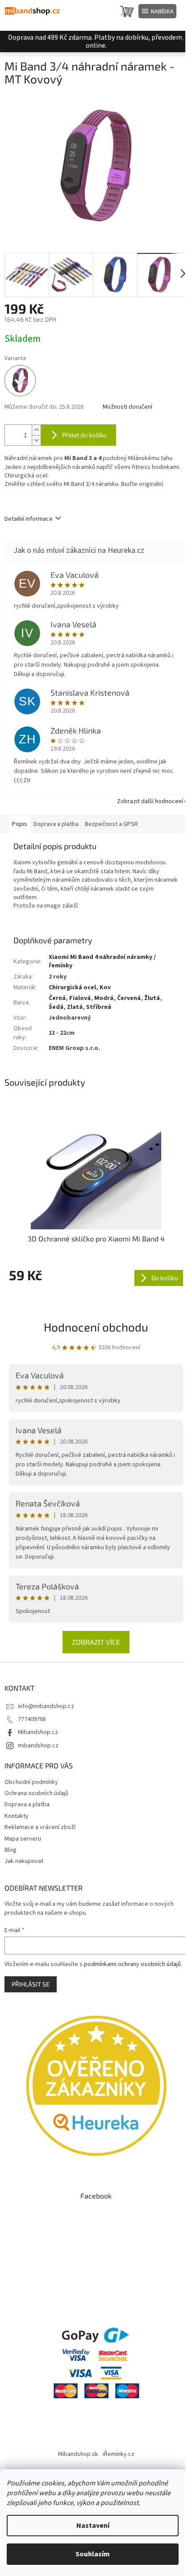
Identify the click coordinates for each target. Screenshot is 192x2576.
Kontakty (17, 1816)
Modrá (104, 998)
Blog (10, 1850)
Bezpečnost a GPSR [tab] (111, 824)
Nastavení (93, 2526)
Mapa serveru (23, 1839)
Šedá (56, 1007)
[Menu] (157, 11)
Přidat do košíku (84, 435)
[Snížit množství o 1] (36, 440)
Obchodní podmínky (31, 1782)
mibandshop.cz (38, 1746)
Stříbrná (99, 1007)
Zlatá (75, 1007)
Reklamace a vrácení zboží (40, 1827)
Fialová (80, 998)
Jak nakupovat (24, 1861)
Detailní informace (29, 519)
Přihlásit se (31, 1984)
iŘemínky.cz (119, 2454)
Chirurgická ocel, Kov (80, 987)
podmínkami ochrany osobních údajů (132, 1964)
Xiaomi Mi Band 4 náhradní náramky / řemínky (102, 961)
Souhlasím (93, 2554)
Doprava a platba (27, 1804)
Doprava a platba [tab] (56, 824)
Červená (129, 998)
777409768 (32, 1719)
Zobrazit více (96, 1642)
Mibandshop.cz (38, 1732)
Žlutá (152, 998)
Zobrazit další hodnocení (150, 801)
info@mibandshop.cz (46, 1706)
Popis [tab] (20, 824)
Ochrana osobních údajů (36, 1793)
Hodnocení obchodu (96, 1327)
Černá (57, 998)
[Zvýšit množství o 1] (36, 430)
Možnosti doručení (127, 407)
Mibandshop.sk (78, 2454)
